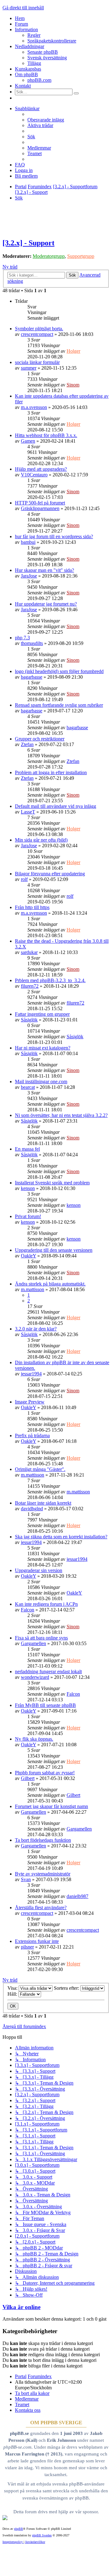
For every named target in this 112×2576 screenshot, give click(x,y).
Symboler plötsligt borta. (39, 329)
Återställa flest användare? (41, 1907)
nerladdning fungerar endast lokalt (48, 1671)
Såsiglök (29, 1020)
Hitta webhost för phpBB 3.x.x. (46, 435)
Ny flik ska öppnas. (34, 1739)
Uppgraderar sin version (39, 1570)
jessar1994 (31, 1374)
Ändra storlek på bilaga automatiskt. (50, 1284)
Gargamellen (33, 1643)
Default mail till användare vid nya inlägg (56, 806)
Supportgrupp (81, 256)
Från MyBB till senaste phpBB (45, 1705)
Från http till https (32, 907)
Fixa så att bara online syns (41, 1638)
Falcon (28, 1610)
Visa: (13, 1988)
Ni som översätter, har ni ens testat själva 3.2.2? (61, 1115)
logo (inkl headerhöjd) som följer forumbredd (59, 671)
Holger (73, 351)
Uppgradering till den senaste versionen (54, 1250)
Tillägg (34, 63)
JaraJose (29, 576)
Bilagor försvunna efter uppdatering (50, 874)
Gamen (28, 441)
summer (29, 368)
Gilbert (28, 1778)
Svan (26, 1879)
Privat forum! (28, 1216)
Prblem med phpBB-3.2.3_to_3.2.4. (50, 980)
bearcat (28, 1087)
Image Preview (30, 1402)
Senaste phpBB (43, 52)
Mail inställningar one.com (41, 1082)
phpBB (19, 2529)
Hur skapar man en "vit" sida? (44, 570)
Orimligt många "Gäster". (40, 1469)
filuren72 (30, 986)
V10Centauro (34, 475)
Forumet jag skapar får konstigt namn (51, 1806)
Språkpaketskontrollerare (52, 41)
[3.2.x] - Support (28, 243)
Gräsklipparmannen (40, 508)
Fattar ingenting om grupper (42, 1014)
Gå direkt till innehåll (23, 8)
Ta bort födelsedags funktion (43, 1840)
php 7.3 (22, 638)
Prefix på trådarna (32, 1435)
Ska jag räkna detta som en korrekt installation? (61, 1537)
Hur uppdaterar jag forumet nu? (46, 604)
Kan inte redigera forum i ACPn (46, 1604)
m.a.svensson (34, 407)
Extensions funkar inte (37, 1941)
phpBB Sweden (42, 2535)
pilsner (27, 1947)
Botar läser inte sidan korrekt (43, 1503)
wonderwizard (35, 1677)
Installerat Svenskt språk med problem (52, 1183)
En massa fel (27, 1149)
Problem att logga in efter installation (51, 772)
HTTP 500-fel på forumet (40, 503)
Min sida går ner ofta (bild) (41, 840)
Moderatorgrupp (49, 256)
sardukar (29, 952)
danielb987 (77, 1896)
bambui (28, 542)
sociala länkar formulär (37, 362)
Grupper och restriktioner (40, 739)
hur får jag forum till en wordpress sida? (54, 536)
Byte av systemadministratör (43, 1874)
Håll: (13, 1994)
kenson (28, 1188)
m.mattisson (33, 1289)
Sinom (73, 385)
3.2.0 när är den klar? (36, 1329)
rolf (24, 879)
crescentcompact (37, 334)
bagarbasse (32, 677)
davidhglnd (32, 1509)
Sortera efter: (67, 1988)
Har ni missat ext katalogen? (43, 1048)
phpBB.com (39, 80)
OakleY (28, 1256)
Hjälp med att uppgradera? (41, 469)
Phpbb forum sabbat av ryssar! (45, 1773)
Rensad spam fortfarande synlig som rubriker (59, 705)
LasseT (28, 812)
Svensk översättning (47, 58)
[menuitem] (46, 120)
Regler (34, 35)
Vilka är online (21, 2307)
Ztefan (27, 744)
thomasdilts (32, 643)
